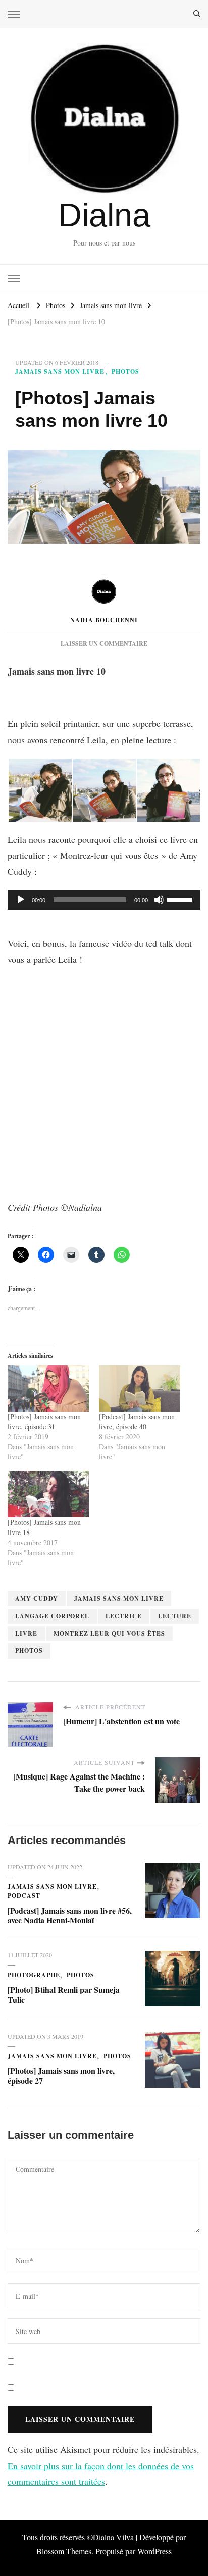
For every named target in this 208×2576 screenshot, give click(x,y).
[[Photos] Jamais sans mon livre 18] (48, 1494)
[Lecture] (21, 900)
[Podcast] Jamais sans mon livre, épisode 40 (137, 1421)
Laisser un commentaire (104, 643)
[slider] (181, 899)
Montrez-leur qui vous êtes (109, 855)
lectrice (124, 1616)
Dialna (104, 215)
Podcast (24, 1896)
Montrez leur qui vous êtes (109, 1634)
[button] (40, 790)
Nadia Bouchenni (104, 620)
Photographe (34, 1975)
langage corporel (52, 1616)
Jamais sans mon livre (60, 371)
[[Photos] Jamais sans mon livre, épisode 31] (48, 1388)
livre (26, 1634)
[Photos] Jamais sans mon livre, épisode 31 (44, 1421)
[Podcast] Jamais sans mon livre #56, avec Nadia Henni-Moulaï (70, 1915)
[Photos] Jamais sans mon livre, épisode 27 (61, 2076)
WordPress (154, 2551)
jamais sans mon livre (119, 1598)
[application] (104, 900)
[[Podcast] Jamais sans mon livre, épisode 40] (140, 1388)
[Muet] (159, 900)
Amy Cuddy (37, 1598)
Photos (125, 371)
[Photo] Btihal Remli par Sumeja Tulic (64, 1995)
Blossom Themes (64, 2551)
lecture (175, 1616)
